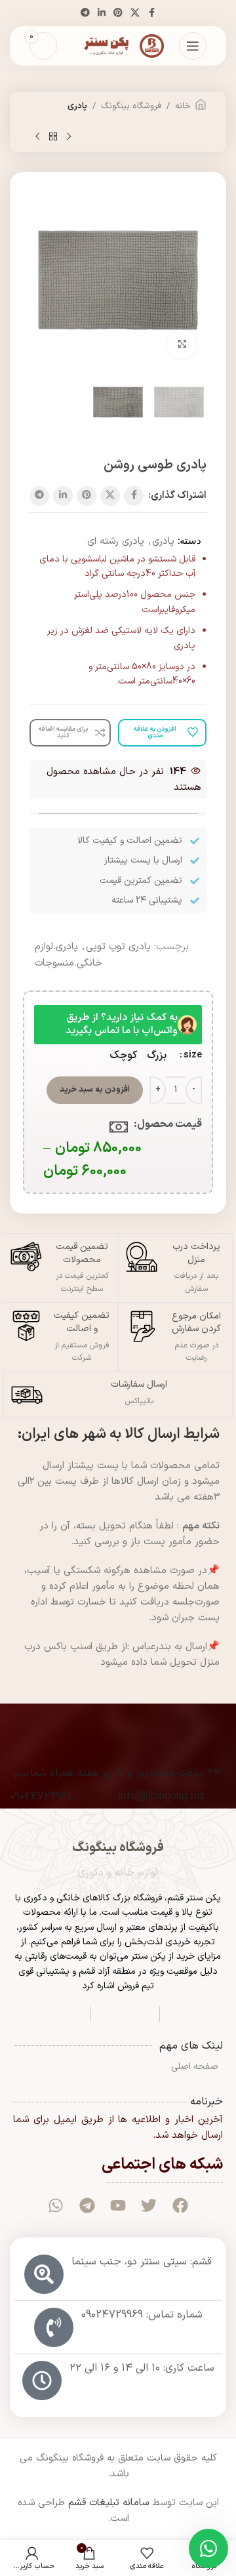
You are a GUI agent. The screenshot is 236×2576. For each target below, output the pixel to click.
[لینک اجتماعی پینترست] (118, 13)
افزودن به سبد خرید (95, 1090)
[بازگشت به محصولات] (53, 137)
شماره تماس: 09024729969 (142, 2315)
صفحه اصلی (195, 2067)
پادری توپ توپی (118, 947)
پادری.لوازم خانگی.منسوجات (69, 955)
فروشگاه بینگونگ (131, 106)
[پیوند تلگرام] (85, 13)
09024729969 (41, 1797)
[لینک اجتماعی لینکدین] (102, 13)
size (193, 1055)
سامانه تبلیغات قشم (108, 2503)
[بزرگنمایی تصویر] (182, 345)
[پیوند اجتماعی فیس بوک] (151, 13)
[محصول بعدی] (37, 137)
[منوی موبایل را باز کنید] (193, 46)
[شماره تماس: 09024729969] (54, 2327)
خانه (183, 106)
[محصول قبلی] (69, 137)
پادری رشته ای (116, 542)
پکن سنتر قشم (194, 1898)
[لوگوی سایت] (118, 46)
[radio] (157, 1055)
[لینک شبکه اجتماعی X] (135, 13)
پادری (77, 106)
